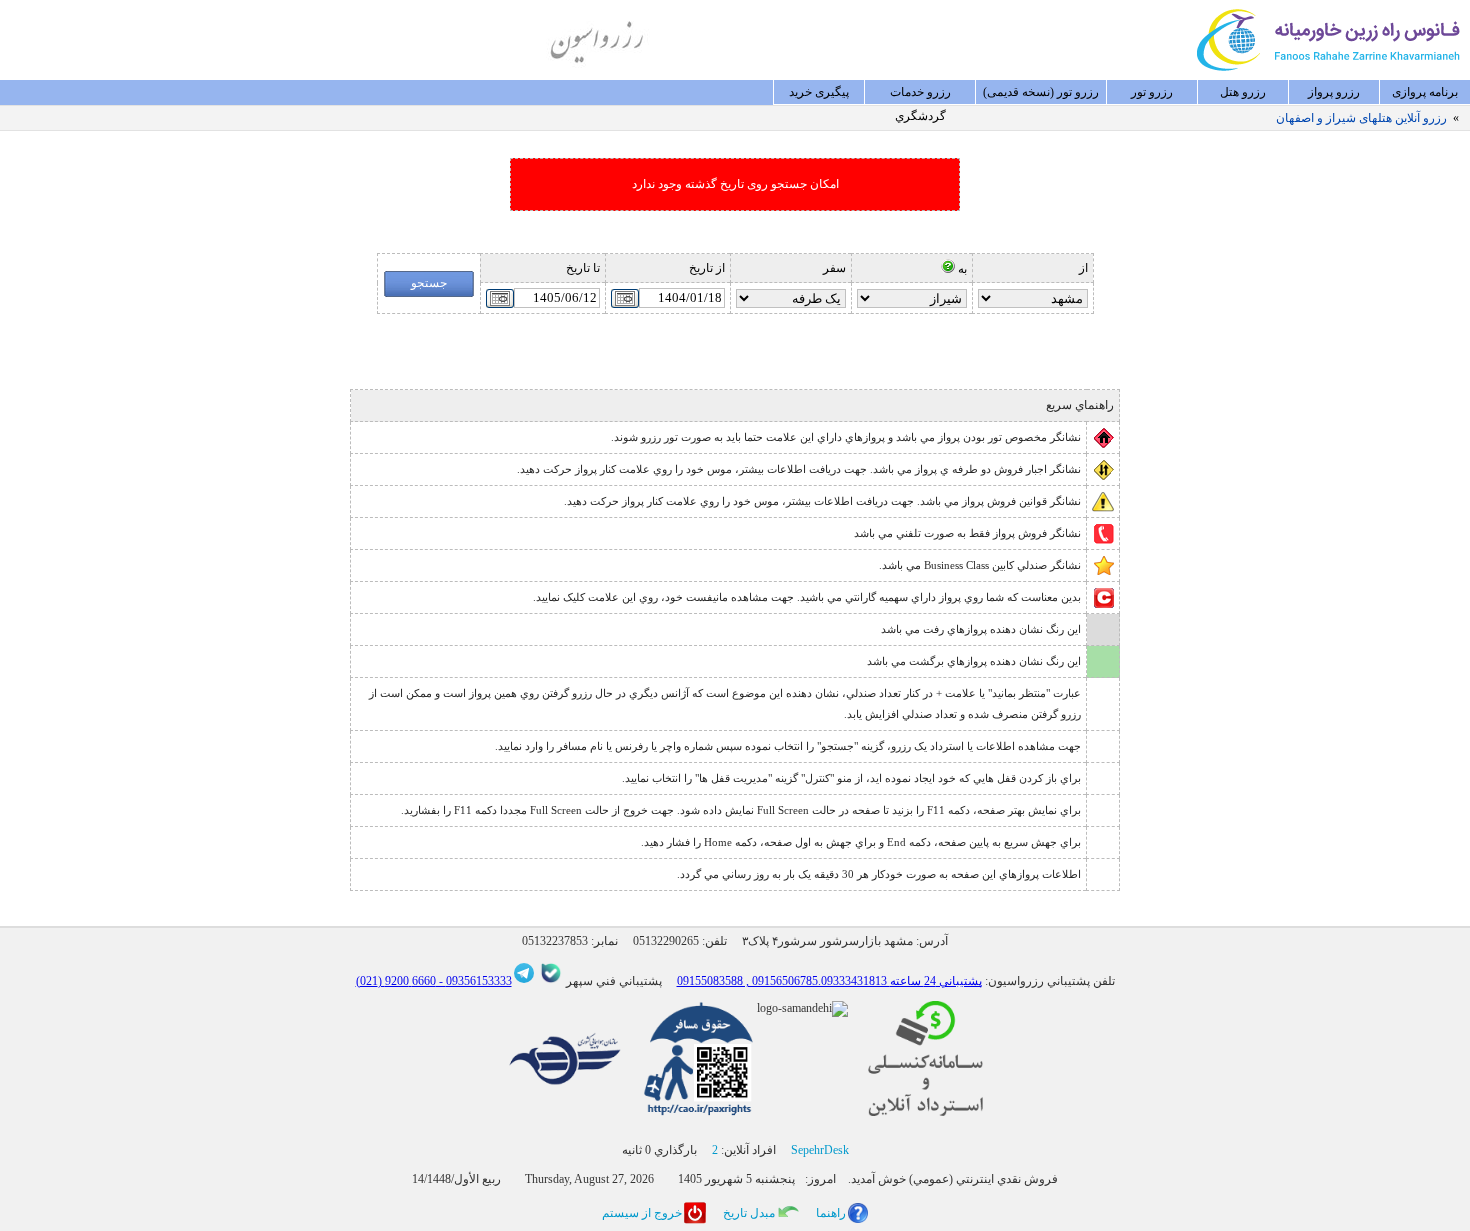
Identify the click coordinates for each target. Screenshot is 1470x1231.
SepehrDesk (820, 1150)
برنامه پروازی (1425, 92)
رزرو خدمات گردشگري (920, 95)
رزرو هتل (1243, 92)
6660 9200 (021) (396, 981)
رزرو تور (1152, 92)
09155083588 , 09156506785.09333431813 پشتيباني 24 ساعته (829, 981)
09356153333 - (474, 981)
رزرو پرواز (1334, 92)
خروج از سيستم (642, 1213)
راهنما (831, 1213)
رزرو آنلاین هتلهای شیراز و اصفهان (1361, 118)
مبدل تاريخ (749, 1213)
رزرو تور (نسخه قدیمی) (1041, 92)
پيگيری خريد (819, 92)
